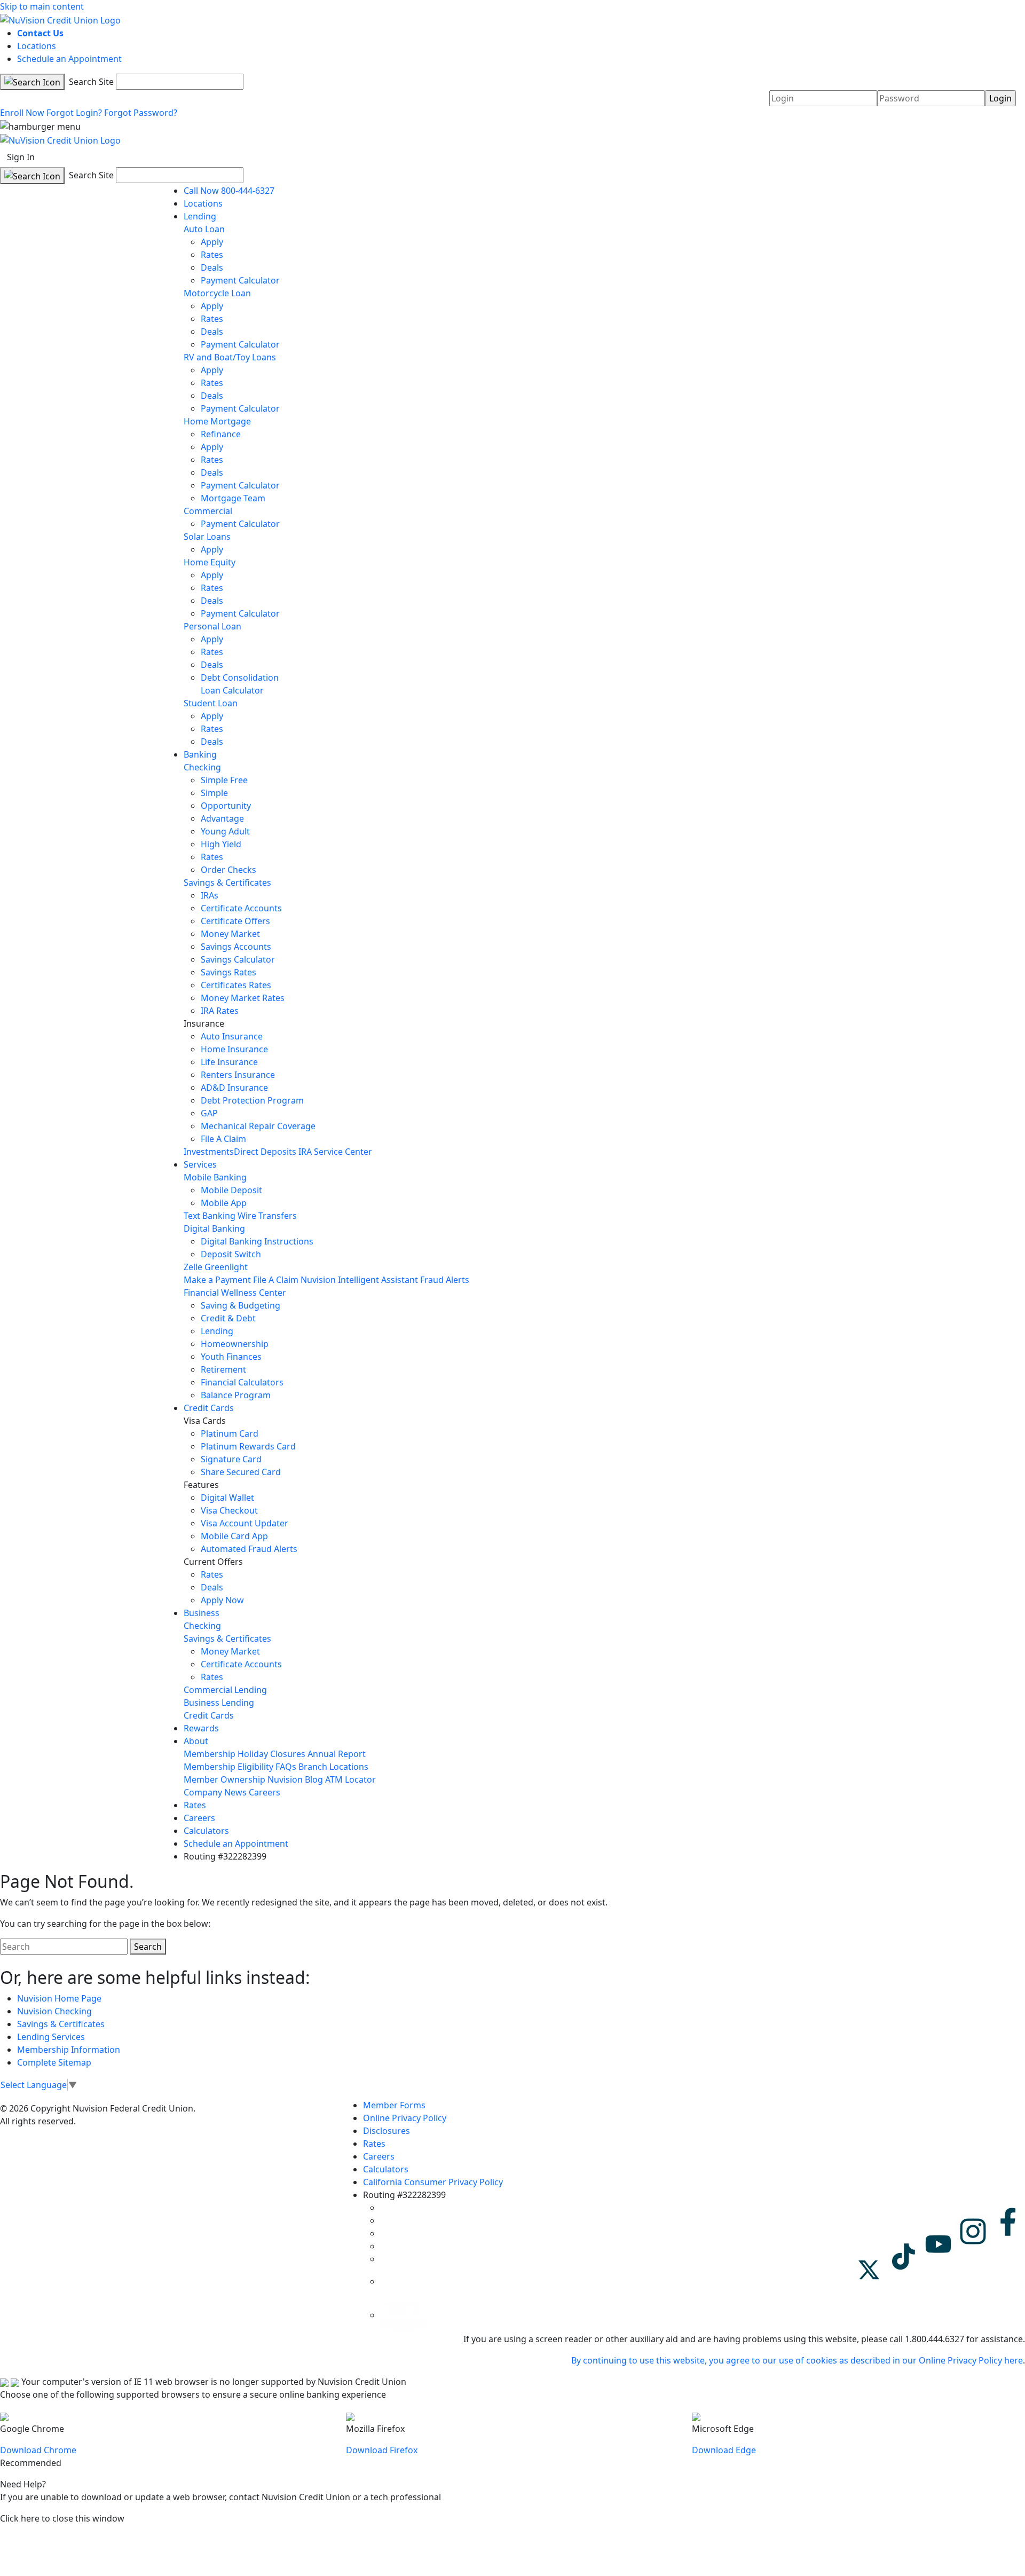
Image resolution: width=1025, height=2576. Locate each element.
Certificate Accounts (241, 908)
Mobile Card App (234, 1536)
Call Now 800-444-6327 (229, 191)
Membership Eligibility (228, 1767)
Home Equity (210, 562)
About (196, 1741)
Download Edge (724, 2450)
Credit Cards (209, 1408)
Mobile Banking (215, 1177)
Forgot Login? (74, 113)
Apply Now (222, 1600)
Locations (37, 46)
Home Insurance (234, 1049)
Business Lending (219, 1703)
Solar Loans (207, 537)
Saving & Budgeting (241, 1305)
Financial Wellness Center (235, 1293)
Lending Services (51, 2037)
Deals (212, 267)
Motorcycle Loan (217, 293)
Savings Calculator (238, 959)
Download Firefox (382, 2450)
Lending (200, 216)
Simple (214, 793)
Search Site (90, 82)
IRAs (210, 895)
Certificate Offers (235, 921)
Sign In (21, 157)
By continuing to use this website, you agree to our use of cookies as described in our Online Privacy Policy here (797, 2360)
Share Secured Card (241, 1472)
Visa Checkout (229, 1510)
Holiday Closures (271, 1754)
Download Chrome (38, 2450)
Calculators (206, 1831)
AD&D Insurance (234, 1088)
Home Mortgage (217, 421)
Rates (212, 255)
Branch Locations (333, 1767)
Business (202, 1613)
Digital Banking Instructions (257, 1241)
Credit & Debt (228, 1318)
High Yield (221, 844)
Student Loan (211, 703)
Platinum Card (230, 1433)
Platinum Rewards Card (248, 1446)
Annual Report (337, 1754)
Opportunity (226, 806)
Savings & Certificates (227, 883)
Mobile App (224, 1203)
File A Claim (223, 1139)
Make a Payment (217, 1280)
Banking (200, 754)
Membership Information (69, 2050)
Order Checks (228, 870)
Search (148, 1947)
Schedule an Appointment (69, 59)
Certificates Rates (236, 985)
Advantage (222, 818)
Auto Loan (204, 229)
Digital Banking (214, 1228)
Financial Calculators (242, 1382)
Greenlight (226, 1267)
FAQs (286, 1767)
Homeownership (235, 1344)
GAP (209, 1113)
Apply (212, 242)
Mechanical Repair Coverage (258, 1126)
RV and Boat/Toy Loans (230, 357)
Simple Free (224, 780)
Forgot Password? (141, 113)
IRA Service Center (335, 1152)
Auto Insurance (232, 1036)
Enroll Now (22, 113)
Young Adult (225, 831)
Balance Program (236, 1395)
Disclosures (387, 2131)
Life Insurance (229, 1062)
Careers (265, 1792)
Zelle (193, 1267)
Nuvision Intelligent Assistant (359, 1280)
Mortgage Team (233, 498)
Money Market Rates (243, 998)
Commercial (208, 511)
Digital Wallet (227, 1498)
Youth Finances (231, 1357)
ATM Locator (350, 1779)
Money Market (230, 934)
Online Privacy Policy (405, 2118)
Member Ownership (224, 1779)
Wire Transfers (267, 1216)
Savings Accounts (236, 947)
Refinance (221, 434)
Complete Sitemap (54, 2062)
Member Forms (394, 2105)
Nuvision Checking (54, 2011)
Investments (209, 1152)
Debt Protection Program (252, 1100)
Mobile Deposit (231, 1190)
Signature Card (231, 1459)
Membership (210, 1754)
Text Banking (210, 1216)
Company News (215, 1792)
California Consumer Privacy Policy (433, 2182)
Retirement (223, 1369)
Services (200, 1164)
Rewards (201, 1728)
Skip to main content (42, 6)
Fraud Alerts (445, 1280)
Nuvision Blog (295, 1779)
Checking (202, 767)
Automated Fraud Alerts (250, 1549)
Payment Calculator (240, 280)
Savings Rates (228, 972)
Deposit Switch (231, 1254)
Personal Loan (212, 626)
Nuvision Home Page (59, 1998)
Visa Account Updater (245, 1523)
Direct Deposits (265, 1152)
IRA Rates (220, 1011)
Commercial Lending (225, 1690)
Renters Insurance (238, 1075)
